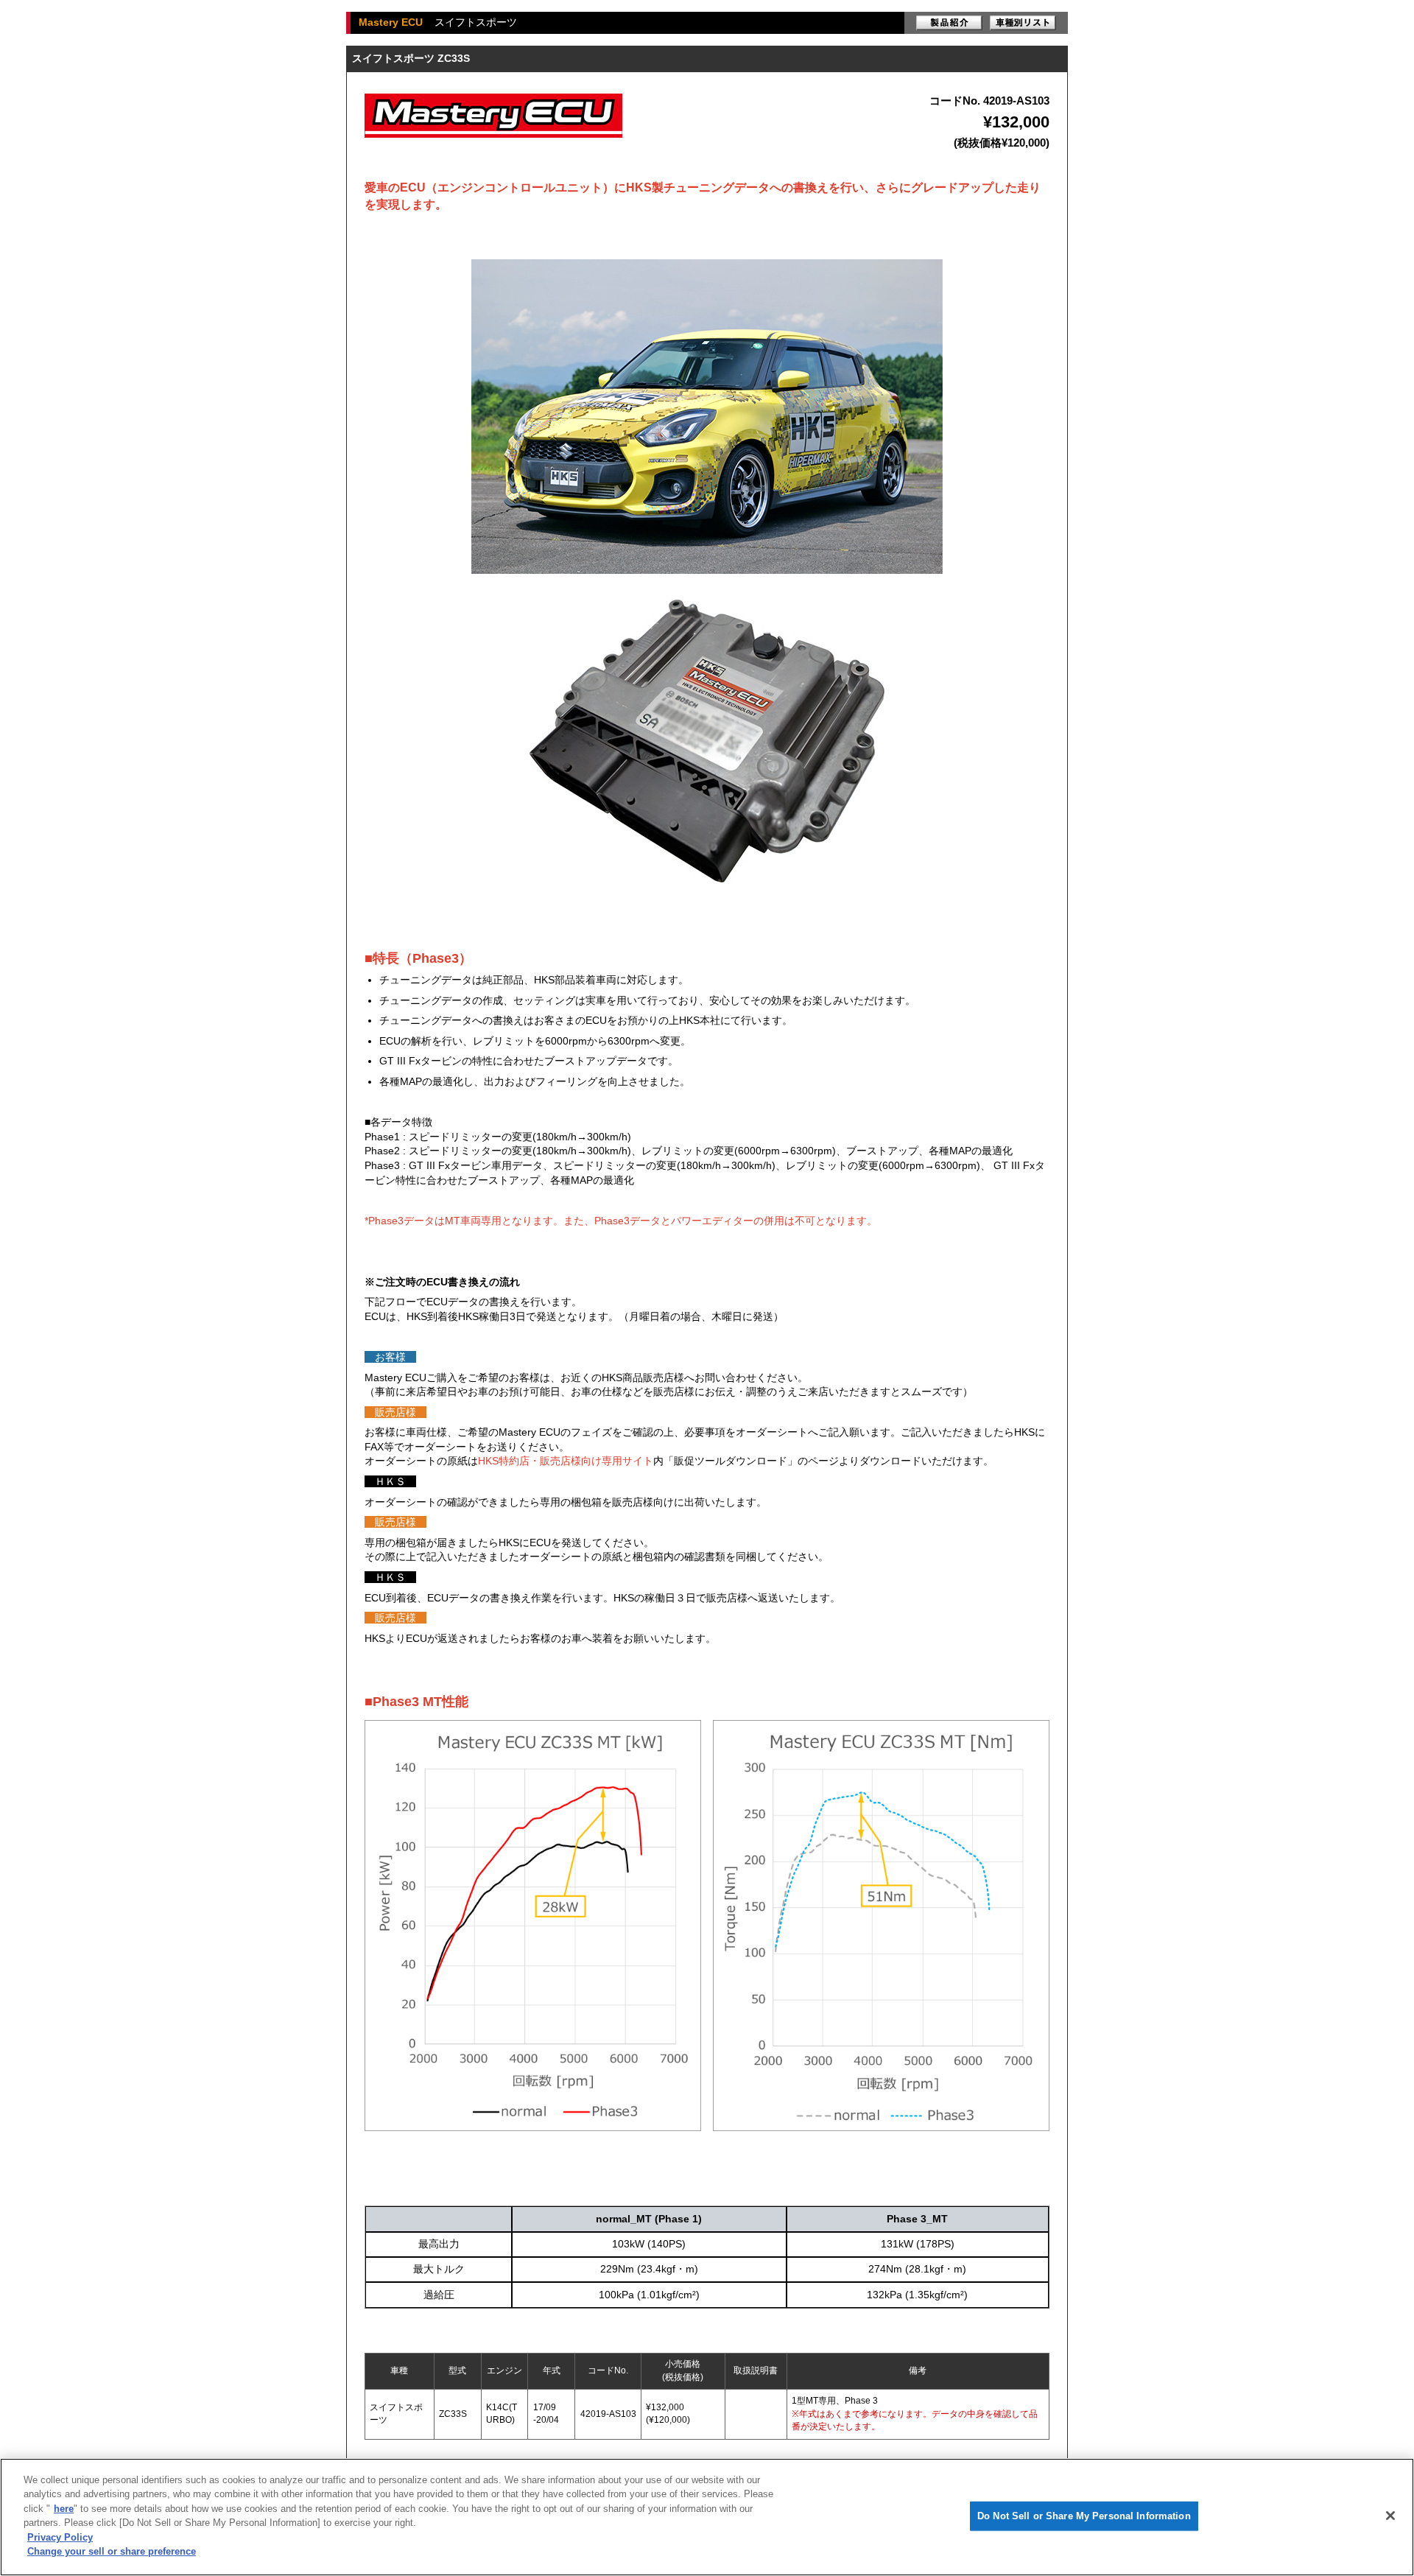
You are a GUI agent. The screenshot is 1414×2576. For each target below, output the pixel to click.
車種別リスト (1023, 23)
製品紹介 (949, 23)
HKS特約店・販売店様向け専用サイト (566, 1461)
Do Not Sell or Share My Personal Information (1084, 2516)
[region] (707, 2517)
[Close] (1390, 2516)
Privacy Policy (60, 2537)
